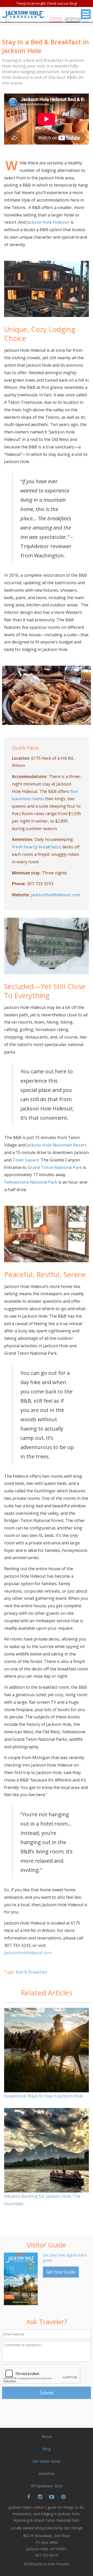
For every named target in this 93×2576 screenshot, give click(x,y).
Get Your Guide (61, 2272)
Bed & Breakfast (32, 1972)
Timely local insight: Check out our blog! (47, 3)
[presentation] (41, 2374)
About (47, 2436)
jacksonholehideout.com (55, 895)
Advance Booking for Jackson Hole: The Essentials (42, 2200)
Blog (47, 2449)
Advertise (47, 2474)
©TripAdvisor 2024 (47, 2486)
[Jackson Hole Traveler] (23, 16)
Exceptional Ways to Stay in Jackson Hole (44, 2096)
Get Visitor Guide (47, 2461)
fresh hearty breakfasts (36, 847)
